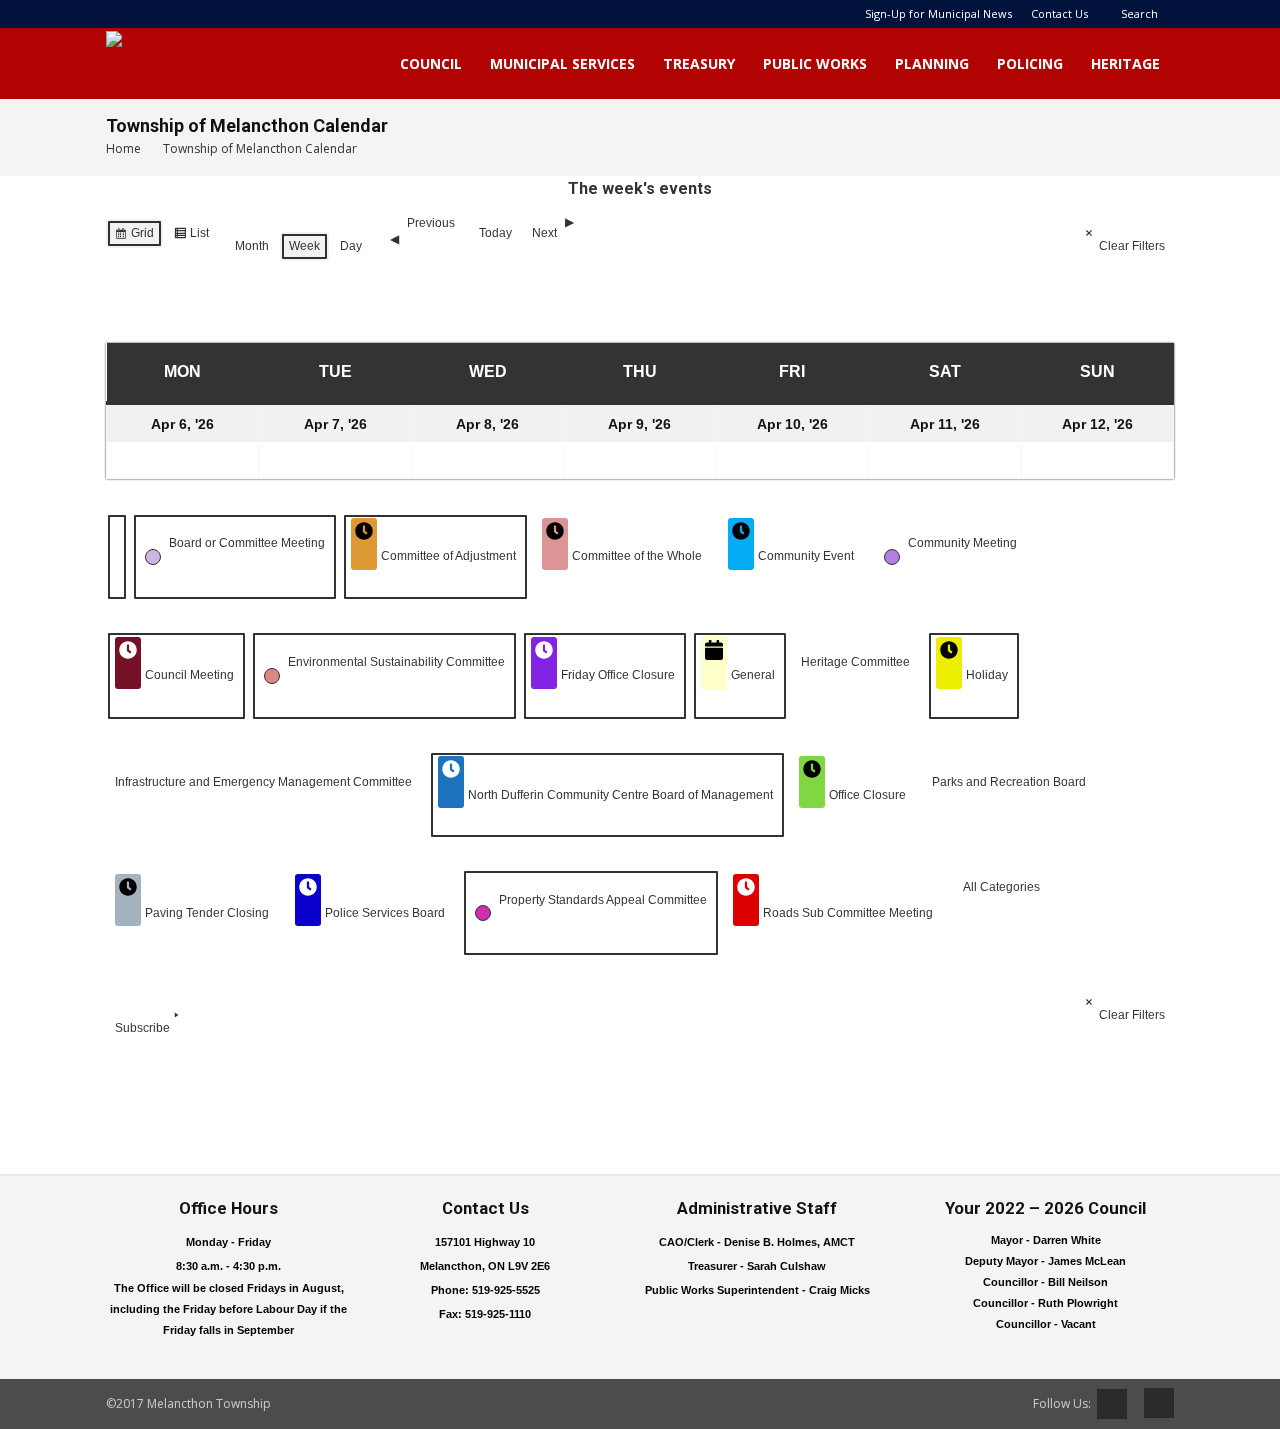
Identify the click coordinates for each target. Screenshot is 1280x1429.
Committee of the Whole (637, 556)
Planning (932, 63)
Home (123, 148)
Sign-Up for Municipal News (938, 13)
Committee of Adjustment (448, 556)
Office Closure (867, 795)
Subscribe (142, 1028)
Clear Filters (1132, 246)
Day (351, 246)
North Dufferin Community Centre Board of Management (620, 795)
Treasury (699, 63)
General (753, 675)
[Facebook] (1152, 1403)
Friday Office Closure (618, 675)
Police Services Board (385, 913)
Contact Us (1059, 13)
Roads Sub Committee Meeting (848, 913)
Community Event (806, 556)
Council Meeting (189, 675)
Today (495, 233)
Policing (1030, 63)
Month (252, 246)
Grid (134, 237)
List (191, 237)
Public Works (815, 63)
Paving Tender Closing (207, 913)
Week (304, 246)
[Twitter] (1112, 1404)
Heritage (1125, 63)
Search (1139, 13)
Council (431, 63)
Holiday (987, 675)
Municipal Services (562, 63)
